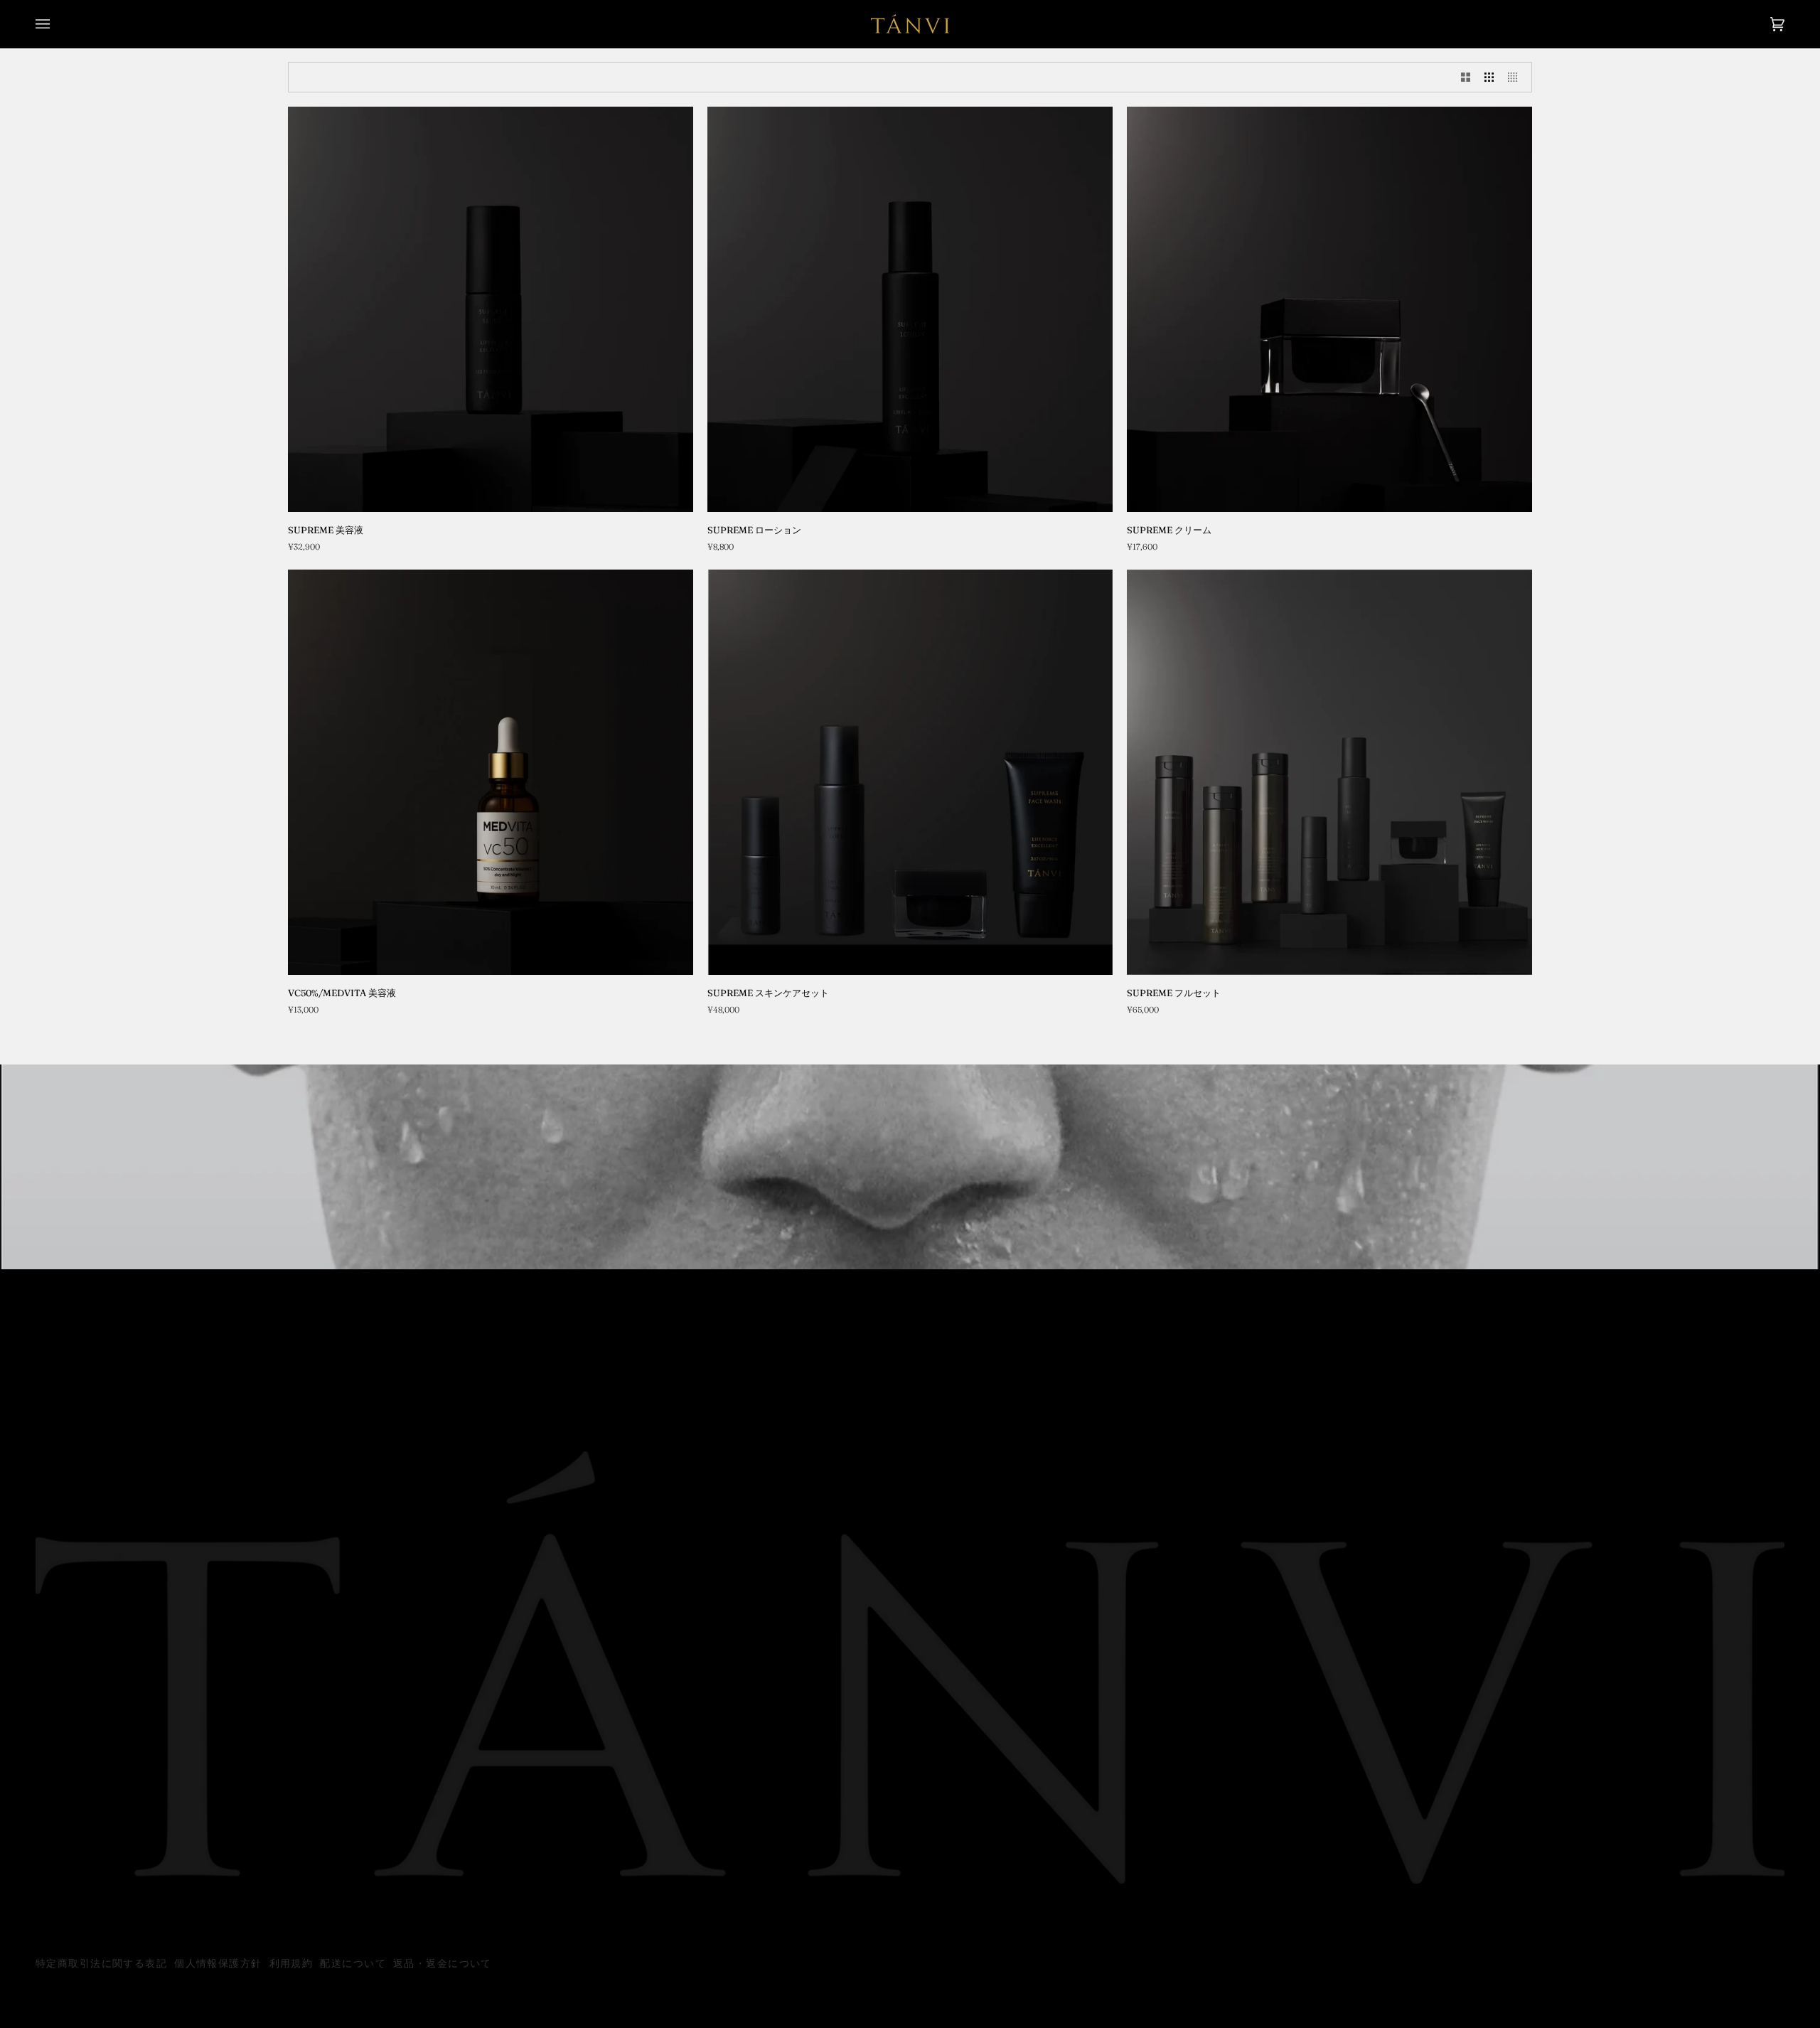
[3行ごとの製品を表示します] (1489, 77)
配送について (353, 1964)
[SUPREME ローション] (910, 309)
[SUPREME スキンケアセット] (910, 772)
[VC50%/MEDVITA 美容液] (491, 772)
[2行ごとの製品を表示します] (1466, 77)
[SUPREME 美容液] (491, 309)
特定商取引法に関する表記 (101, 1964)
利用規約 (291, 1964)
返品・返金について (443, 1964)
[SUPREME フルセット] (1329, 772)
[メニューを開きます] (57, 24)
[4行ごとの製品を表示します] (1516, 77)
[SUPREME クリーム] (1329, 309)
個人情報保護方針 (218, 1964)
